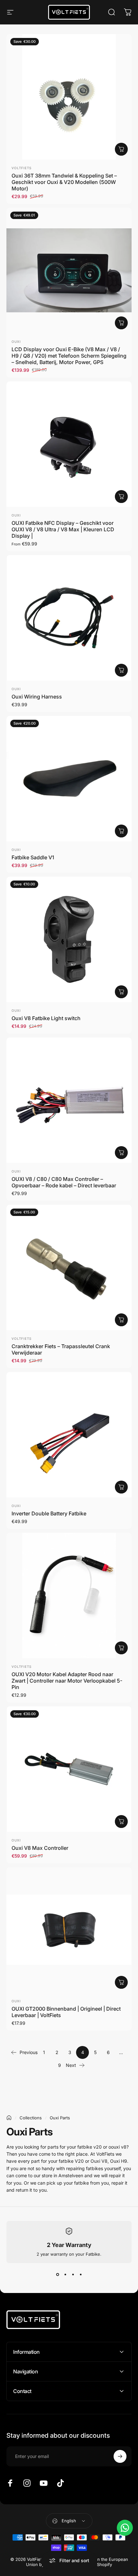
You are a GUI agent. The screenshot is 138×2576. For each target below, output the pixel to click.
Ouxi (16, 342)
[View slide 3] (73, 2275)
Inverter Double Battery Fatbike (49, 1513)
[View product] (121, 149)
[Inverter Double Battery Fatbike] (69, 1435)
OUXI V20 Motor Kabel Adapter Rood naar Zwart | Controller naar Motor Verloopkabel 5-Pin (67, 1681)
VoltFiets (22, 168)
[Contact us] (125, 2528)
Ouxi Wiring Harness (37, 697)
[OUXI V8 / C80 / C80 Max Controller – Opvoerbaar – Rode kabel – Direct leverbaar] (69, 1100)
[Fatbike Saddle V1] (69, 779)
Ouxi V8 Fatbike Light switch (46, 1018)
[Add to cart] (121, 323)
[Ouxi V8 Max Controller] (69, 1769)
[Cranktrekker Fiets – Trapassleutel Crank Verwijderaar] (69, 1267)
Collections (31, 2118)
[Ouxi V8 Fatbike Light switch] (69, 939)
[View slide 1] (57, 2275)
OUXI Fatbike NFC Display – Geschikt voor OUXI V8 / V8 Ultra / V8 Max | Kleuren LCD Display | (63, 529)
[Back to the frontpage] (9, 2118)
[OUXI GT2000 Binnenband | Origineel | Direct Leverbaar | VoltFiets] (69, 1930)
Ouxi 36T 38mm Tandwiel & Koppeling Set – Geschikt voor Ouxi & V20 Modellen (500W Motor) (64, 182)
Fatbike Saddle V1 (33, 857)
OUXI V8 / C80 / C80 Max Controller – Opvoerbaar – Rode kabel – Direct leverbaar (64, 1182)
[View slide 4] (81, 2275)
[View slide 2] (65, 2275)
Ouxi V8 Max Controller (40, 1848)
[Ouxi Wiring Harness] (69, 618)
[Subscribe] (120, 2456)
